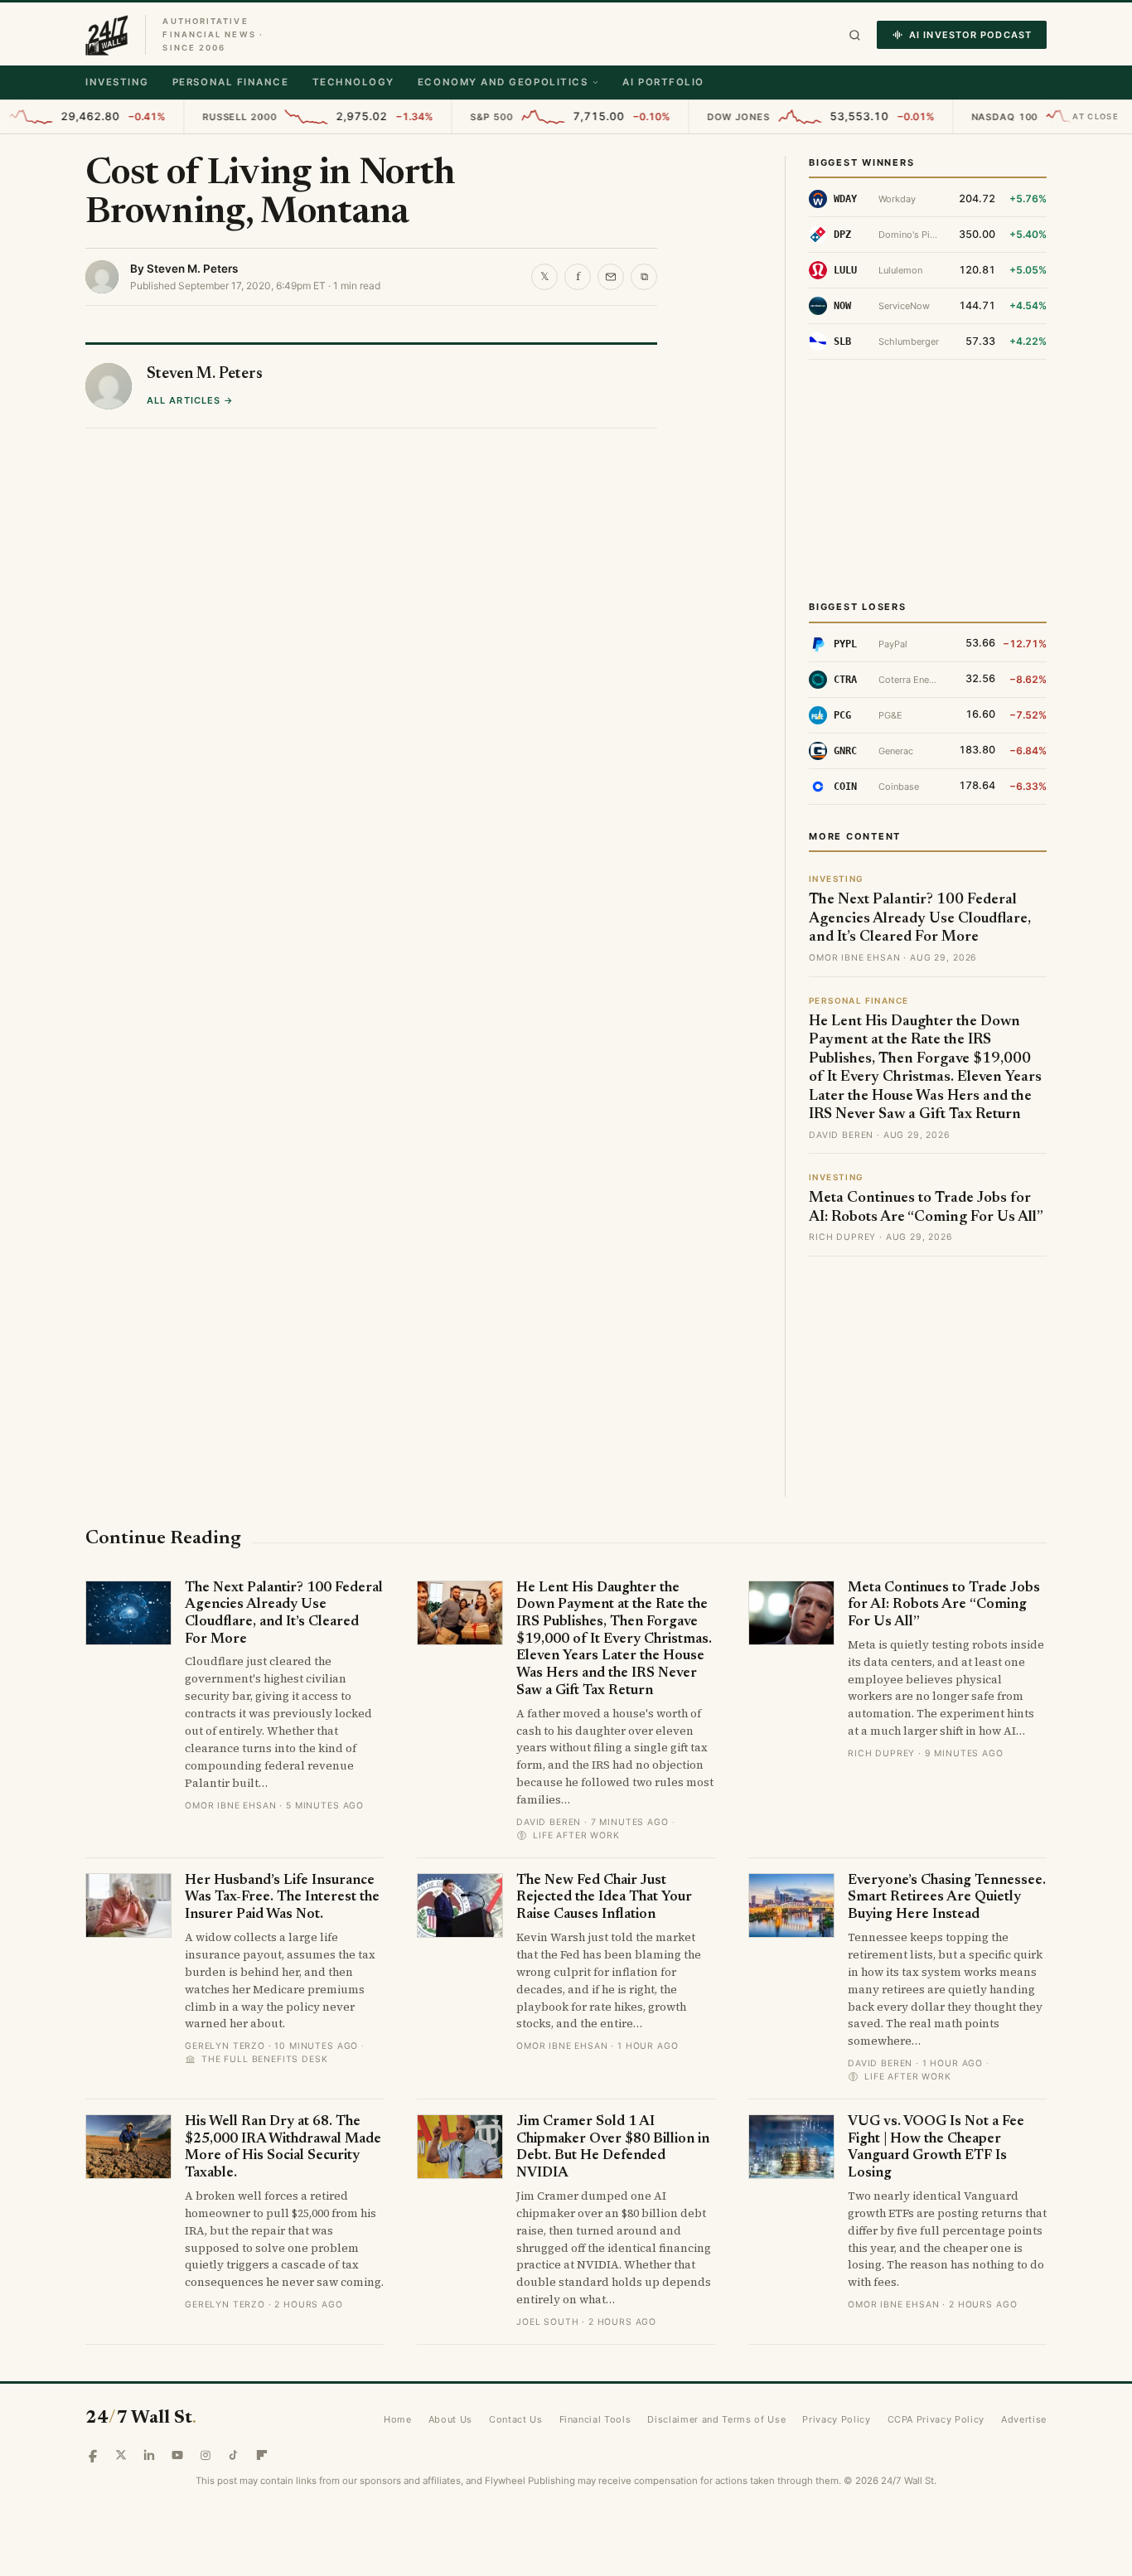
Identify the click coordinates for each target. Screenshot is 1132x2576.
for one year (210, 512)
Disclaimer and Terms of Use (716, 2419)
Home (398, 2419)
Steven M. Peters (192, 269)
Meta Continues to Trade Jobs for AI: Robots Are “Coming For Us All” (944, 1605)
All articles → (190, 830)
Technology (353, 82)
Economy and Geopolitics (503, 82)
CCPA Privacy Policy (936, 2419)
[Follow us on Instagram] (206, 2455)
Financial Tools (595, 2419)
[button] (855, 35)
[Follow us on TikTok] (234, 2455)
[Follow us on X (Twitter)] (121, 2455)
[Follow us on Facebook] (93, 2455)
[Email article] (611, 277)
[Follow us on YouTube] (177, 2455)
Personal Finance (231, 82)
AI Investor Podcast (970, 35)
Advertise (1024, 2419)
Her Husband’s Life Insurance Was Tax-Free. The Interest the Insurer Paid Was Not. (282, 1898)
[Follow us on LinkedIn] (149, 2455)
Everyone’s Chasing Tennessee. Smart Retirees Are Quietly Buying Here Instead (947, 1898)
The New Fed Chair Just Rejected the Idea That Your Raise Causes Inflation (604, 1898)
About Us (450, 2419)
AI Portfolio (663, 82)
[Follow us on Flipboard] (262, 2455)
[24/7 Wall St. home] (107, 35)
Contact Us (516, 2419)
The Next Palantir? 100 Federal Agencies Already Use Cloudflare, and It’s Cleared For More (920, 919)
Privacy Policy (836, 2419)
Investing (117, 82)
